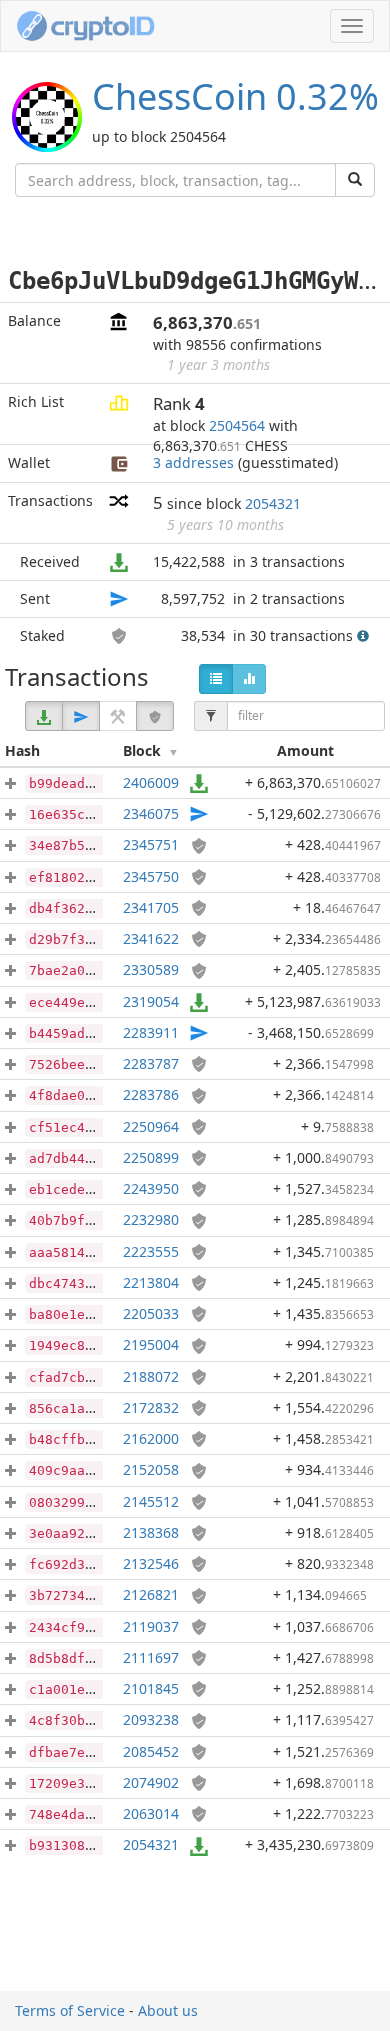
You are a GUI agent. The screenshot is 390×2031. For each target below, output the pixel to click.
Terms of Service (70, 2010)
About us (168, 2010)
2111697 (151, 1657)
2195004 (151, 1344)
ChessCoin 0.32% (235, 96)
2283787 (151, 1063)
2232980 (151, 1219)
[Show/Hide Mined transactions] (118, 716)
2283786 (151, 1094)
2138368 (151, 1532)
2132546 (151, 1563)
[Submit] (355, 180)
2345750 (151, 876)
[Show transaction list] (216, 679)
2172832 (151, 1407)
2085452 (151, 1751)
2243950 (151, 1188)
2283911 (151, 1032)
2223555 (151, 1251)
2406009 (151, 782)
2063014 (151, 1813)
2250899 (151, 1157)
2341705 (151, 907)
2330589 (151, 969)
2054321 (273, 503)
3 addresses (193, 462)
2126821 (151, 1594)
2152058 (151, 1469)
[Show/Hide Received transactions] (44, 716)
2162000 (151, 1438)
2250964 (151, 1126)
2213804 (151, 1282)
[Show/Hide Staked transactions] (155, 716)
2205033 (151, 1313)
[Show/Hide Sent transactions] (81, 716)
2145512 (151, 1501)
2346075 (151, 813)
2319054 (151, 1001)
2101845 (151, 1688)
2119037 (151, 1626)
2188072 (151, 1376)
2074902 (151, 1782)
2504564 (237, 425)
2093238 (151, 1719)
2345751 (151, 844)
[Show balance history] (249, 679)
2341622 (151, 938)
